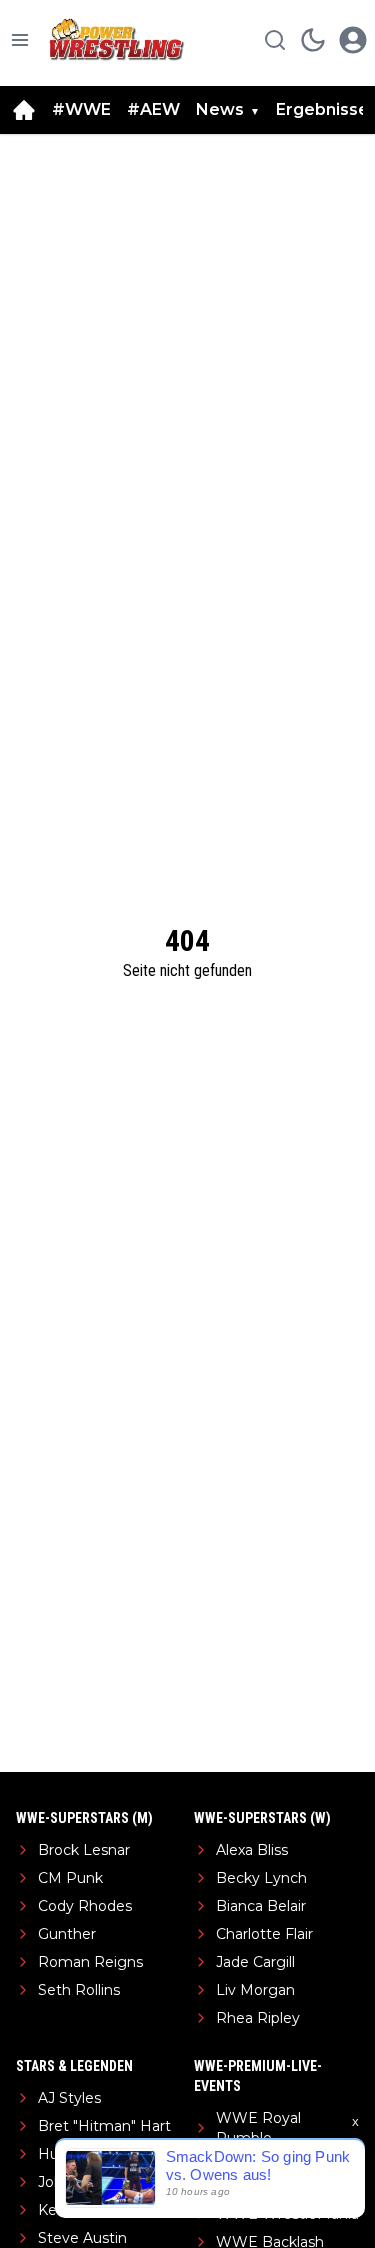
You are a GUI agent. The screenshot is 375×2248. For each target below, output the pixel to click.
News (220, 109)
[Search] (275, 40)
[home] (24, 110)
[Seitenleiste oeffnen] (20, 40)
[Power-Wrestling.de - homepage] (119, 39)
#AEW (153, 109)
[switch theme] (313, 40)
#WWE (81, 109)
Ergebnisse (322, 109)
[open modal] (353, 40)
